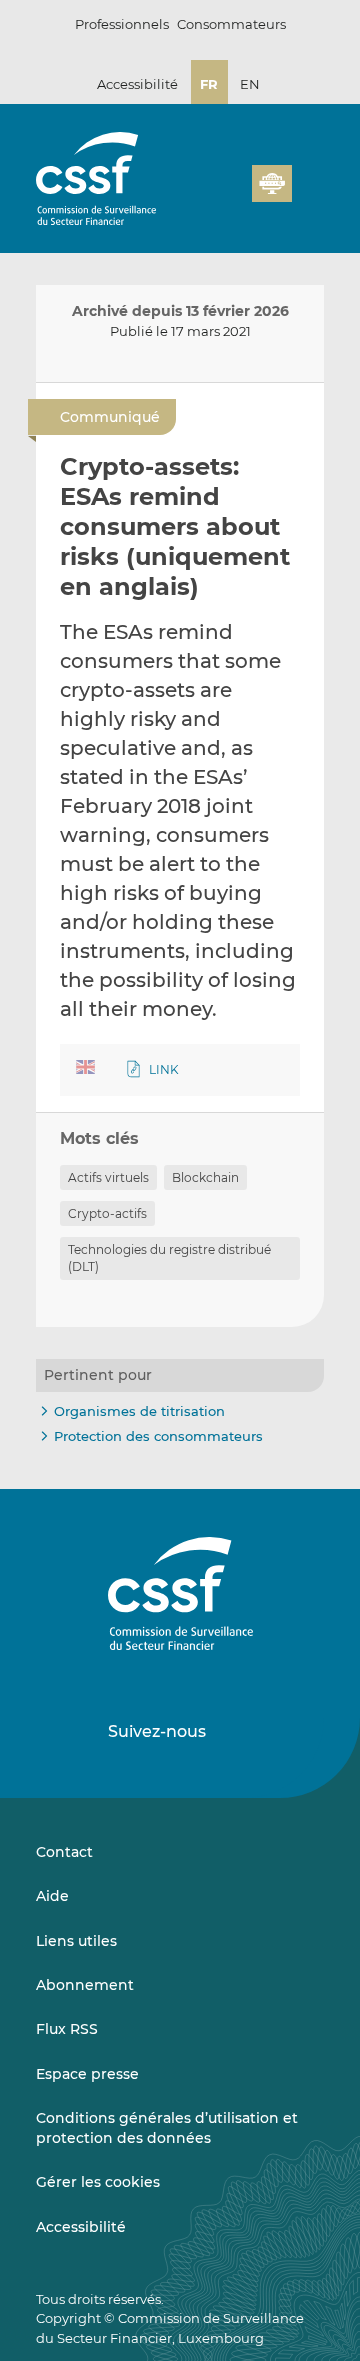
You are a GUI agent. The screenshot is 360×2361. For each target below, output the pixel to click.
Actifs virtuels (108, 1177)
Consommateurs (231, 24)
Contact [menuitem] (64, 1852)
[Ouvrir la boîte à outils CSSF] (306, 155)
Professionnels (122, 24)
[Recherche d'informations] (274, 155)
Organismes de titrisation (139, 1411)
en (250, 84)
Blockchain (205, 1177)
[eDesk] (272, 183)
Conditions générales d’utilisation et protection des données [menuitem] (167, 2128)
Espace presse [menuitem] (87, 2074)
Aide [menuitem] (52, 1896)
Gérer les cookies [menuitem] (98, 2182)
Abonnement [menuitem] (85, 1985)
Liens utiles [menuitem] (76, 1941)
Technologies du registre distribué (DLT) (169, 1258)
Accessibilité (137, 84)
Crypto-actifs (107, 1213)
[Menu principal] (308, 179)
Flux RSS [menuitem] (67, 2029)
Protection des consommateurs (158, 1436)
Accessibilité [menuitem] (81, 2227)
